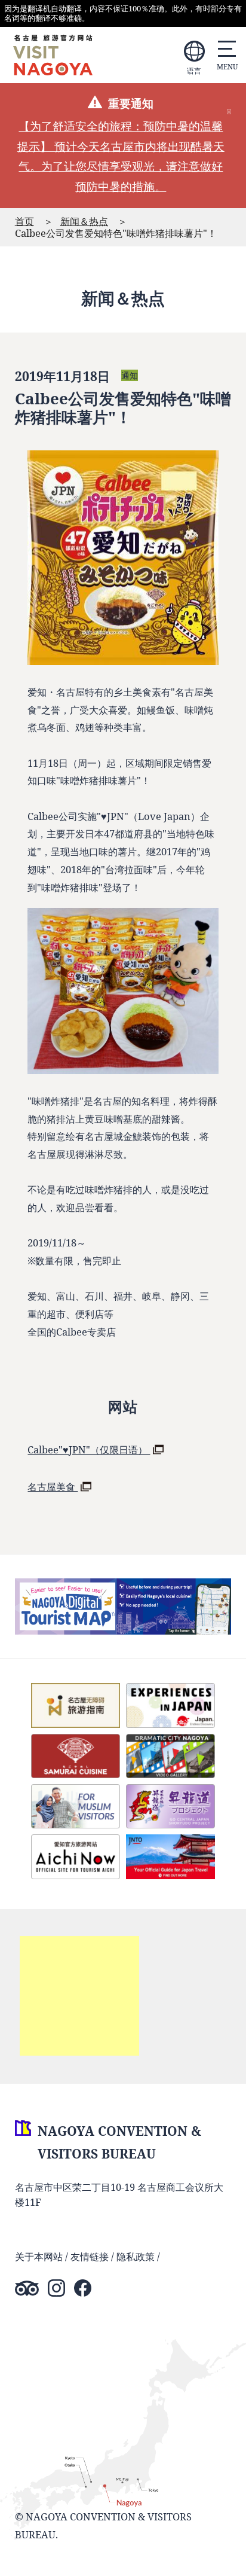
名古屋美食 (53, 1487)
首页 (24, 221)
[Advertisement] (79, 1996)
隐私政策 (136, 2256)
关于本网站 (39, 2256)
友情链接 (90, 2256)
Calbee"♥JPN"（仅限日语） (89, 1449)
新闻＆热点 (84, 221)
